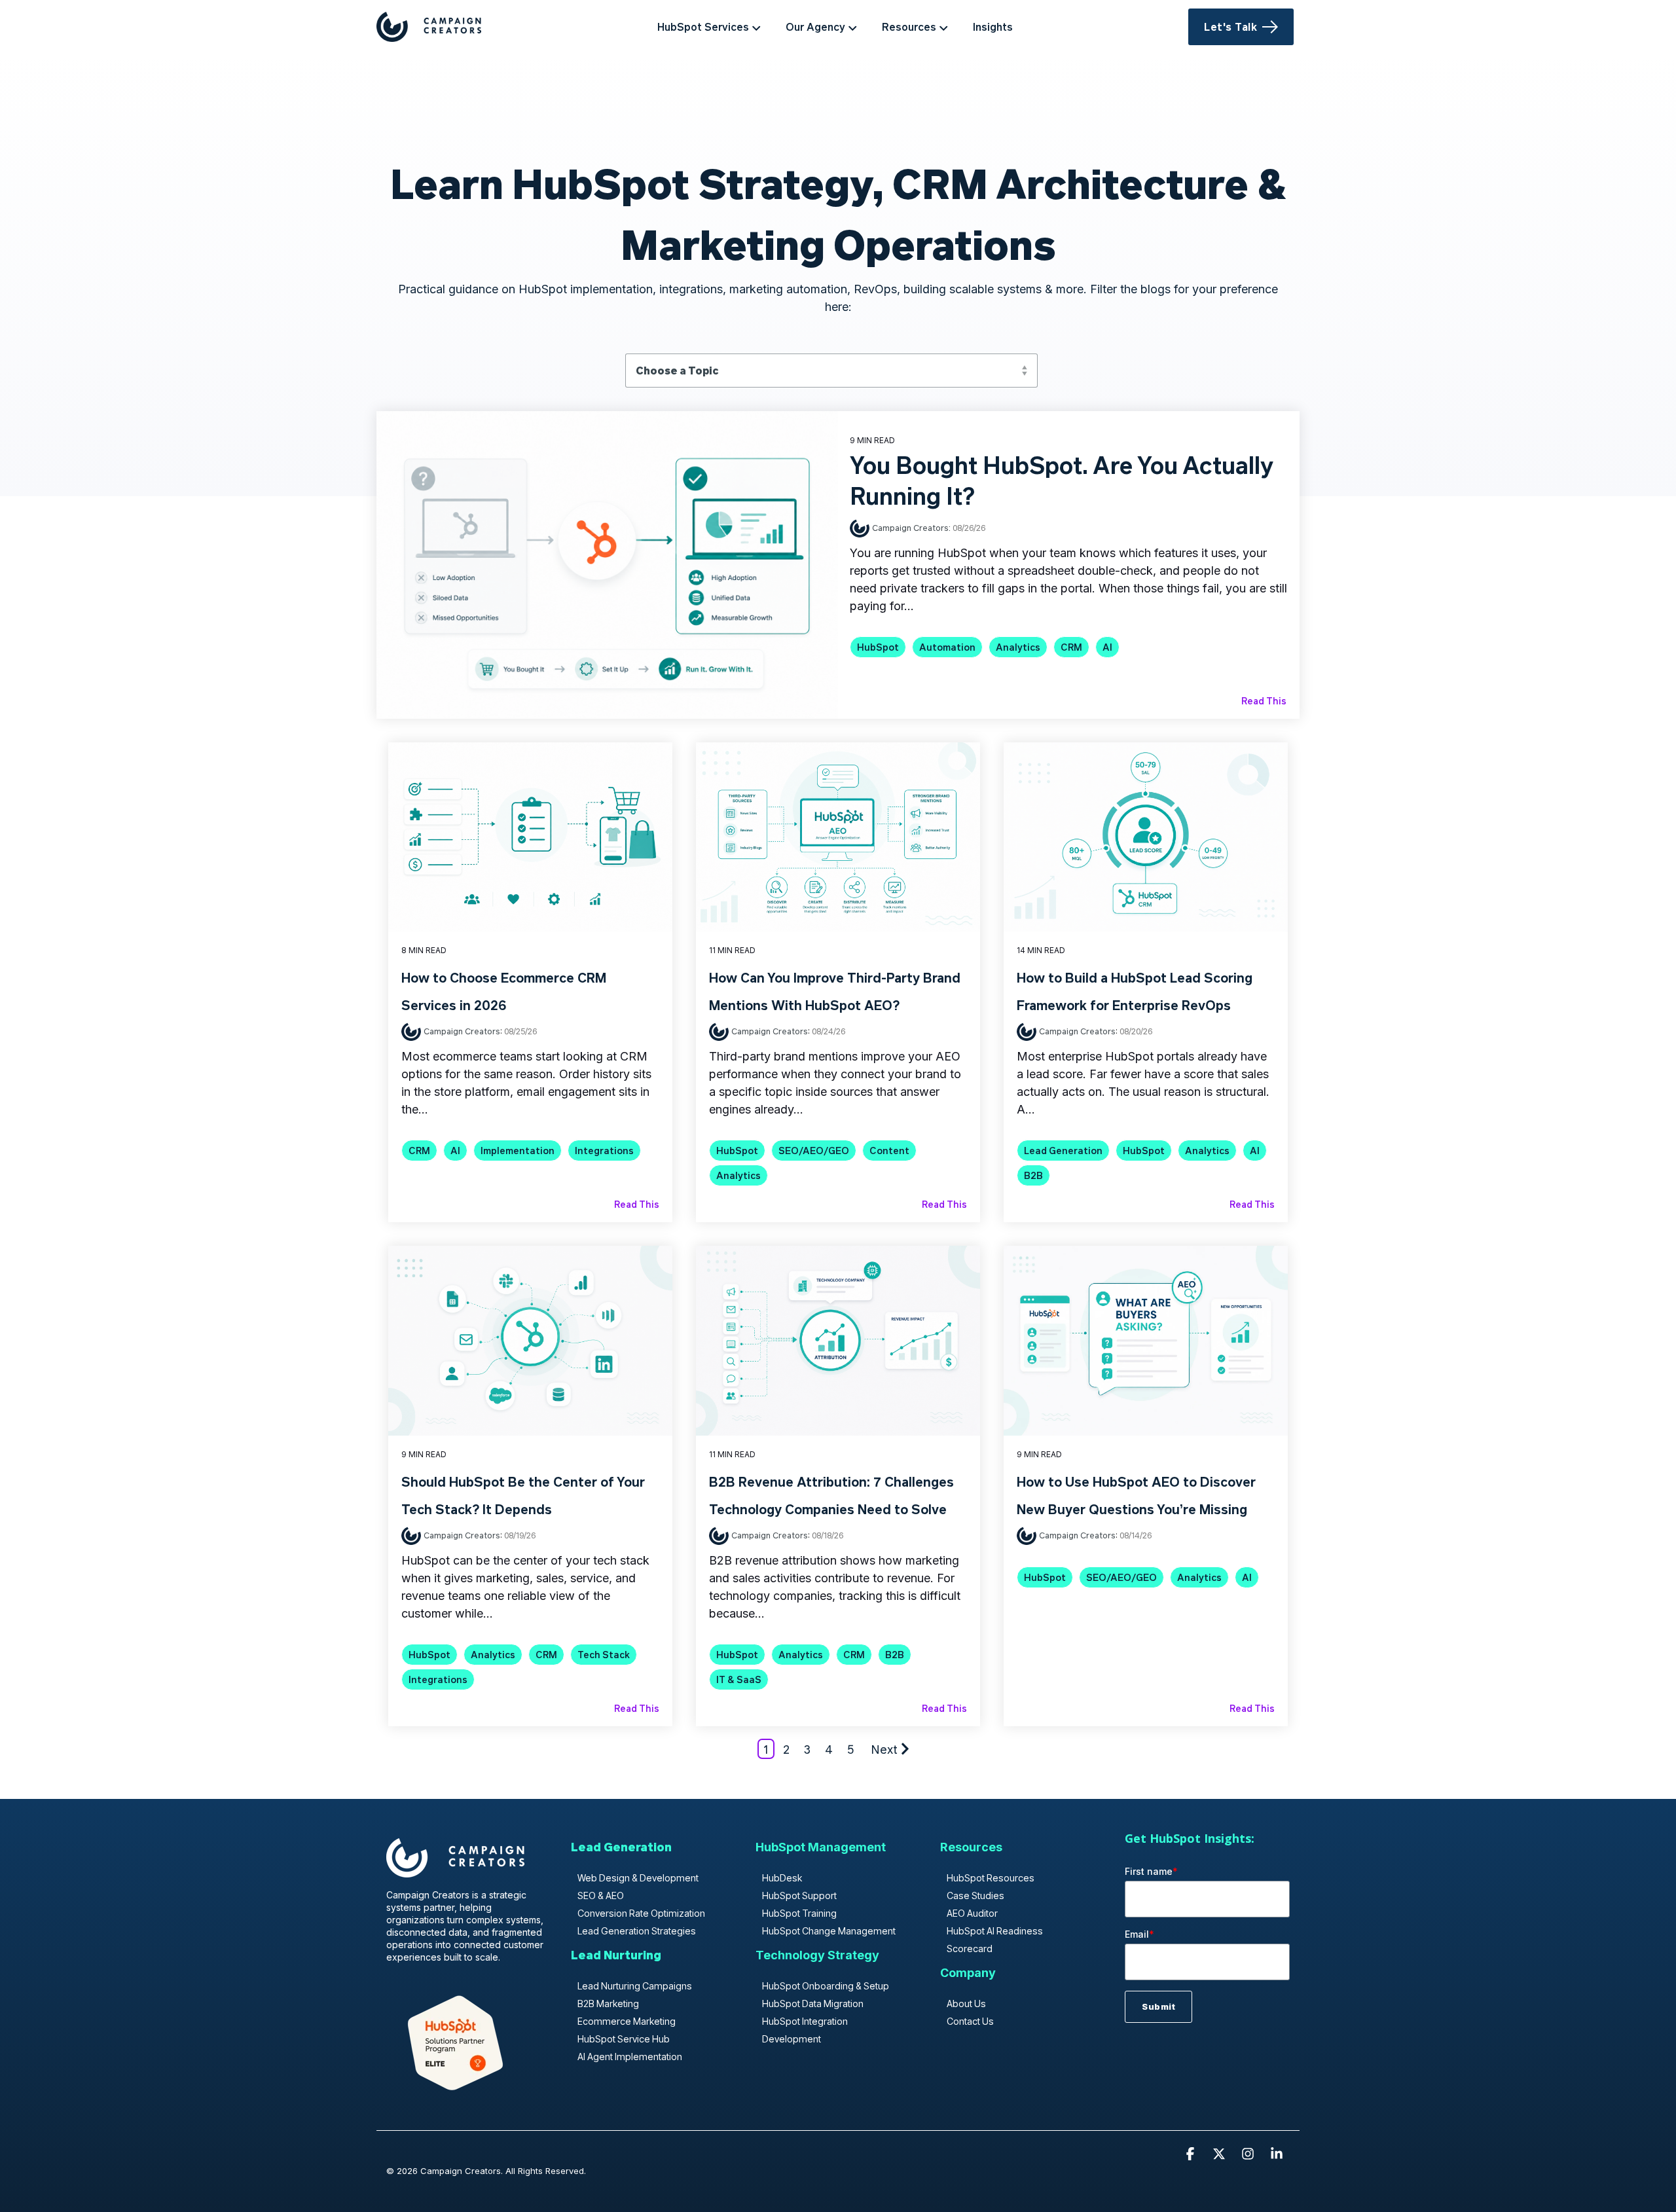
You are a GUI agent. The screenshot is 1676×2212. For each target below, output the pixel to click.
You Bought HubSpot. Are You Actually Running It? (1062, 480)
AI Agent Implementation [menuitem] (630, 2057)
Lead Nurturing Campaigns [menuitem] (635, 1986)
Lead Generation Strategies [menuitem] (637, 1931)
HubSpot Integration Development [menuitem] (805, 2030)
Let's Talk (1230, 27)
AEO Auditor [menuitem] (972, 1913)
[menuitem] (621, 1853)
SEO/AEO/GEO (814, 1151)
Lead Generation (1063, 1151)
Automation (947, 647)
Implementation (518, 1151)
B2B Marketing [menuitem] (608, 2003)
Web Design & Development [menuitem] (638, 1878)
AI (1107, 647)
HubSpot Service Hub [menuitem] (624, 2039)
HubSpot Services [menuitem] (703, 27)
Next (884, 1749)
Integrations (604, 1151)
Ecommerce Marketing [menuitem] (627, 2021)
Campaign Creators (462, 1031)
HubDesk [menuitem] (782, 1878)
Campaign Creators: (912, 527)
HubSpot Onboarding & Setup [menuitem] (826, 1986)
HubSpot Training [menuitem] (799, 1913)
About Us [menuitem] (966, 2003)
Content (889, 1151)
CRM (1071, 647)
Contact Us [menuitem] (970, 2021)
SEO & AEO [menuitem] (601, 1895)
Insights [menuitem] (993, 27)
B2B (1033, 1175)
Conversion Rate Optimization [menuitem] (641, 1913)
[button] (1192, 2154)
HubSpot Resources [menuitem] (991, 1878)
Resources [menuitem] (909, 27)
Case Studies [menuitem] (975, 1895)
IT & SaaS (739, 1679)
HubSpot (878, 647)
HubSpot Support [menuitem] (799, 1895)
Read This (1264, 700)
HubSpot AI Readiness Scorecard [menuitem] (995, 1940)
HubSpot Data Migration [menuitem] (813, 2003)
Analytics (1018, 647)
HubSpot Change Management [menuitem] (829, 1931)
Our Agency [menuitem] (815, 27)
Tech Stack (604, 1655)
